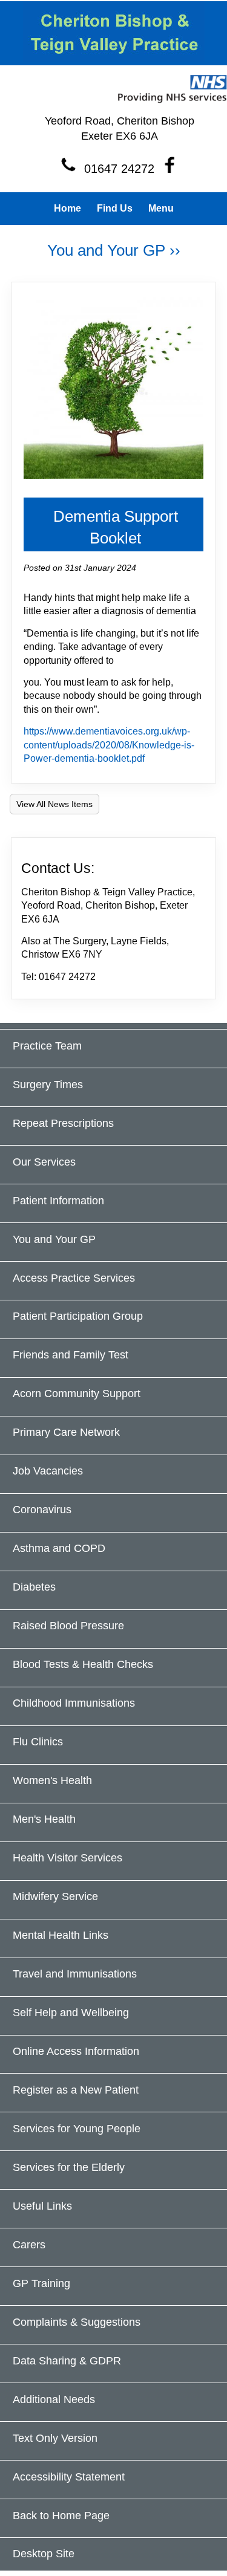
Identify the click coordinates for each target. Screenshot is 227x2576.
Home (67, 208)
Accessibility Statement (69, 2477)
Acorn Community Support (77, 1393)
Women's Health (52, 1780)
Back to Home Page (61, 2516)
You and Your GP (54, 1239)
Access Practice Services (74, 1278)
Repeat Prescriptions (63, 1123)
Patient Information (58, 1201)
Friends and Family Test (71, 1355)
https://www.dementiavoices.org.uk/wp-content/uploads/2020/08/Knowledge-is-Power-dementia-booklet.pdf (109, 745)
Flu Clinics (38, 1742)
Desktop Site (44, 2554)
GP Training (41, 2283)
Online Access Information (76, 2051)
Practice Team (47, 1046)
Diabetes (34, 1587)
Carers (29, 2245)
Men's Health (44, 1819)
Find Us (115, 208)
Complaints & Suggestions (77, 2322)
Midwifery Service (55, 1896)
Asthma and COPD (59, 1548)
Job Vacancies (48, 1471)
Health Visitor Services (67, 1858)
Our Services (44, 1162)
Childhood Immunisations (74, 1703)
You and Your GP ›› (114, 250)
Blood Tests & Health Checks (83, 1664)
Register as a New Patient (76, 2090)
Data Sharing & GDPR (67, 2361)
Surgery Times (48, 1085)
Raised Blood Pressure (68, 1626)
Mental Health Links (61, 1935)
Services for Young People (77, 2129)
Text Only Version (55, 2438)
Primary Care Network (66, 1432)
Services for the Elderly (69, 2167)
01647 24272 (119, 169)
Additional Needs (54, 2399)
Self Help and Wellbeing (71, 2013)
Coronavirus (42, 1510)
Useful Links (42, 2206)
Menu (161, 208)
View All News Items (54, 804)
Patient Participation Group (78, 1316)
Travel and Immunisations (75, 1974)
